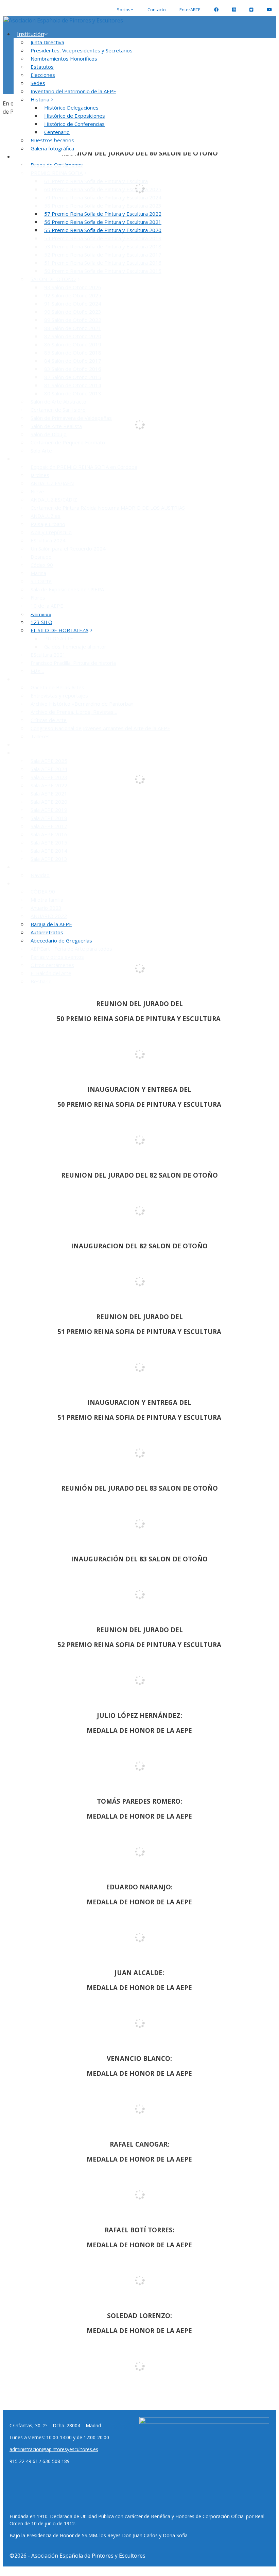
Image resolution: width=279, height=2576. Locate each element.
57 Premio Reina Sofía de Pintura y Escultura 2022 (103, 214)
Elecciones (43, 75)
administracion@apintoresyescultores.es (54, 2449)
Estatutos (42, 67)
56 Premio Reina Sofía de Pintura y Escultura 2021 (103, 222)
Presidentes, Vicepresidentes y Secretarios (82, 50)
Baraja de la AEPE (51, 924)
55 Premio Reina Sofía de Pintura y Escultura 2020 (103, 230)
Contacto (157, 10)
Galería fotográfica (52, 148)
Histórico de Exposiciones (75, 116)
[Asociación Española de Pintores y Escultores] (63, 20)
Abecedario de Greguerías (61, 940)
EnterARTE (190, 10)
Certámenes (32, 157)
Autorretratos (47, 932)
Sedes (38, 83)
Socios (124, 10)
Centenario (57, 132)
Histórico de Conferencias (74, 124)
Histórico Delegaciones (71, 108)
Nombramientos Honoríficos (64, 59)
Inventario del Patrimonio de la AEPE (73, 91)
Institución (31, 34)
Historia (40, 99)
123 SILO (41, 622)
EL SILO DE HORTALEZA (59, 630)
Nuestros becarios (52, 140)
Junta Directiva (47, 42)
